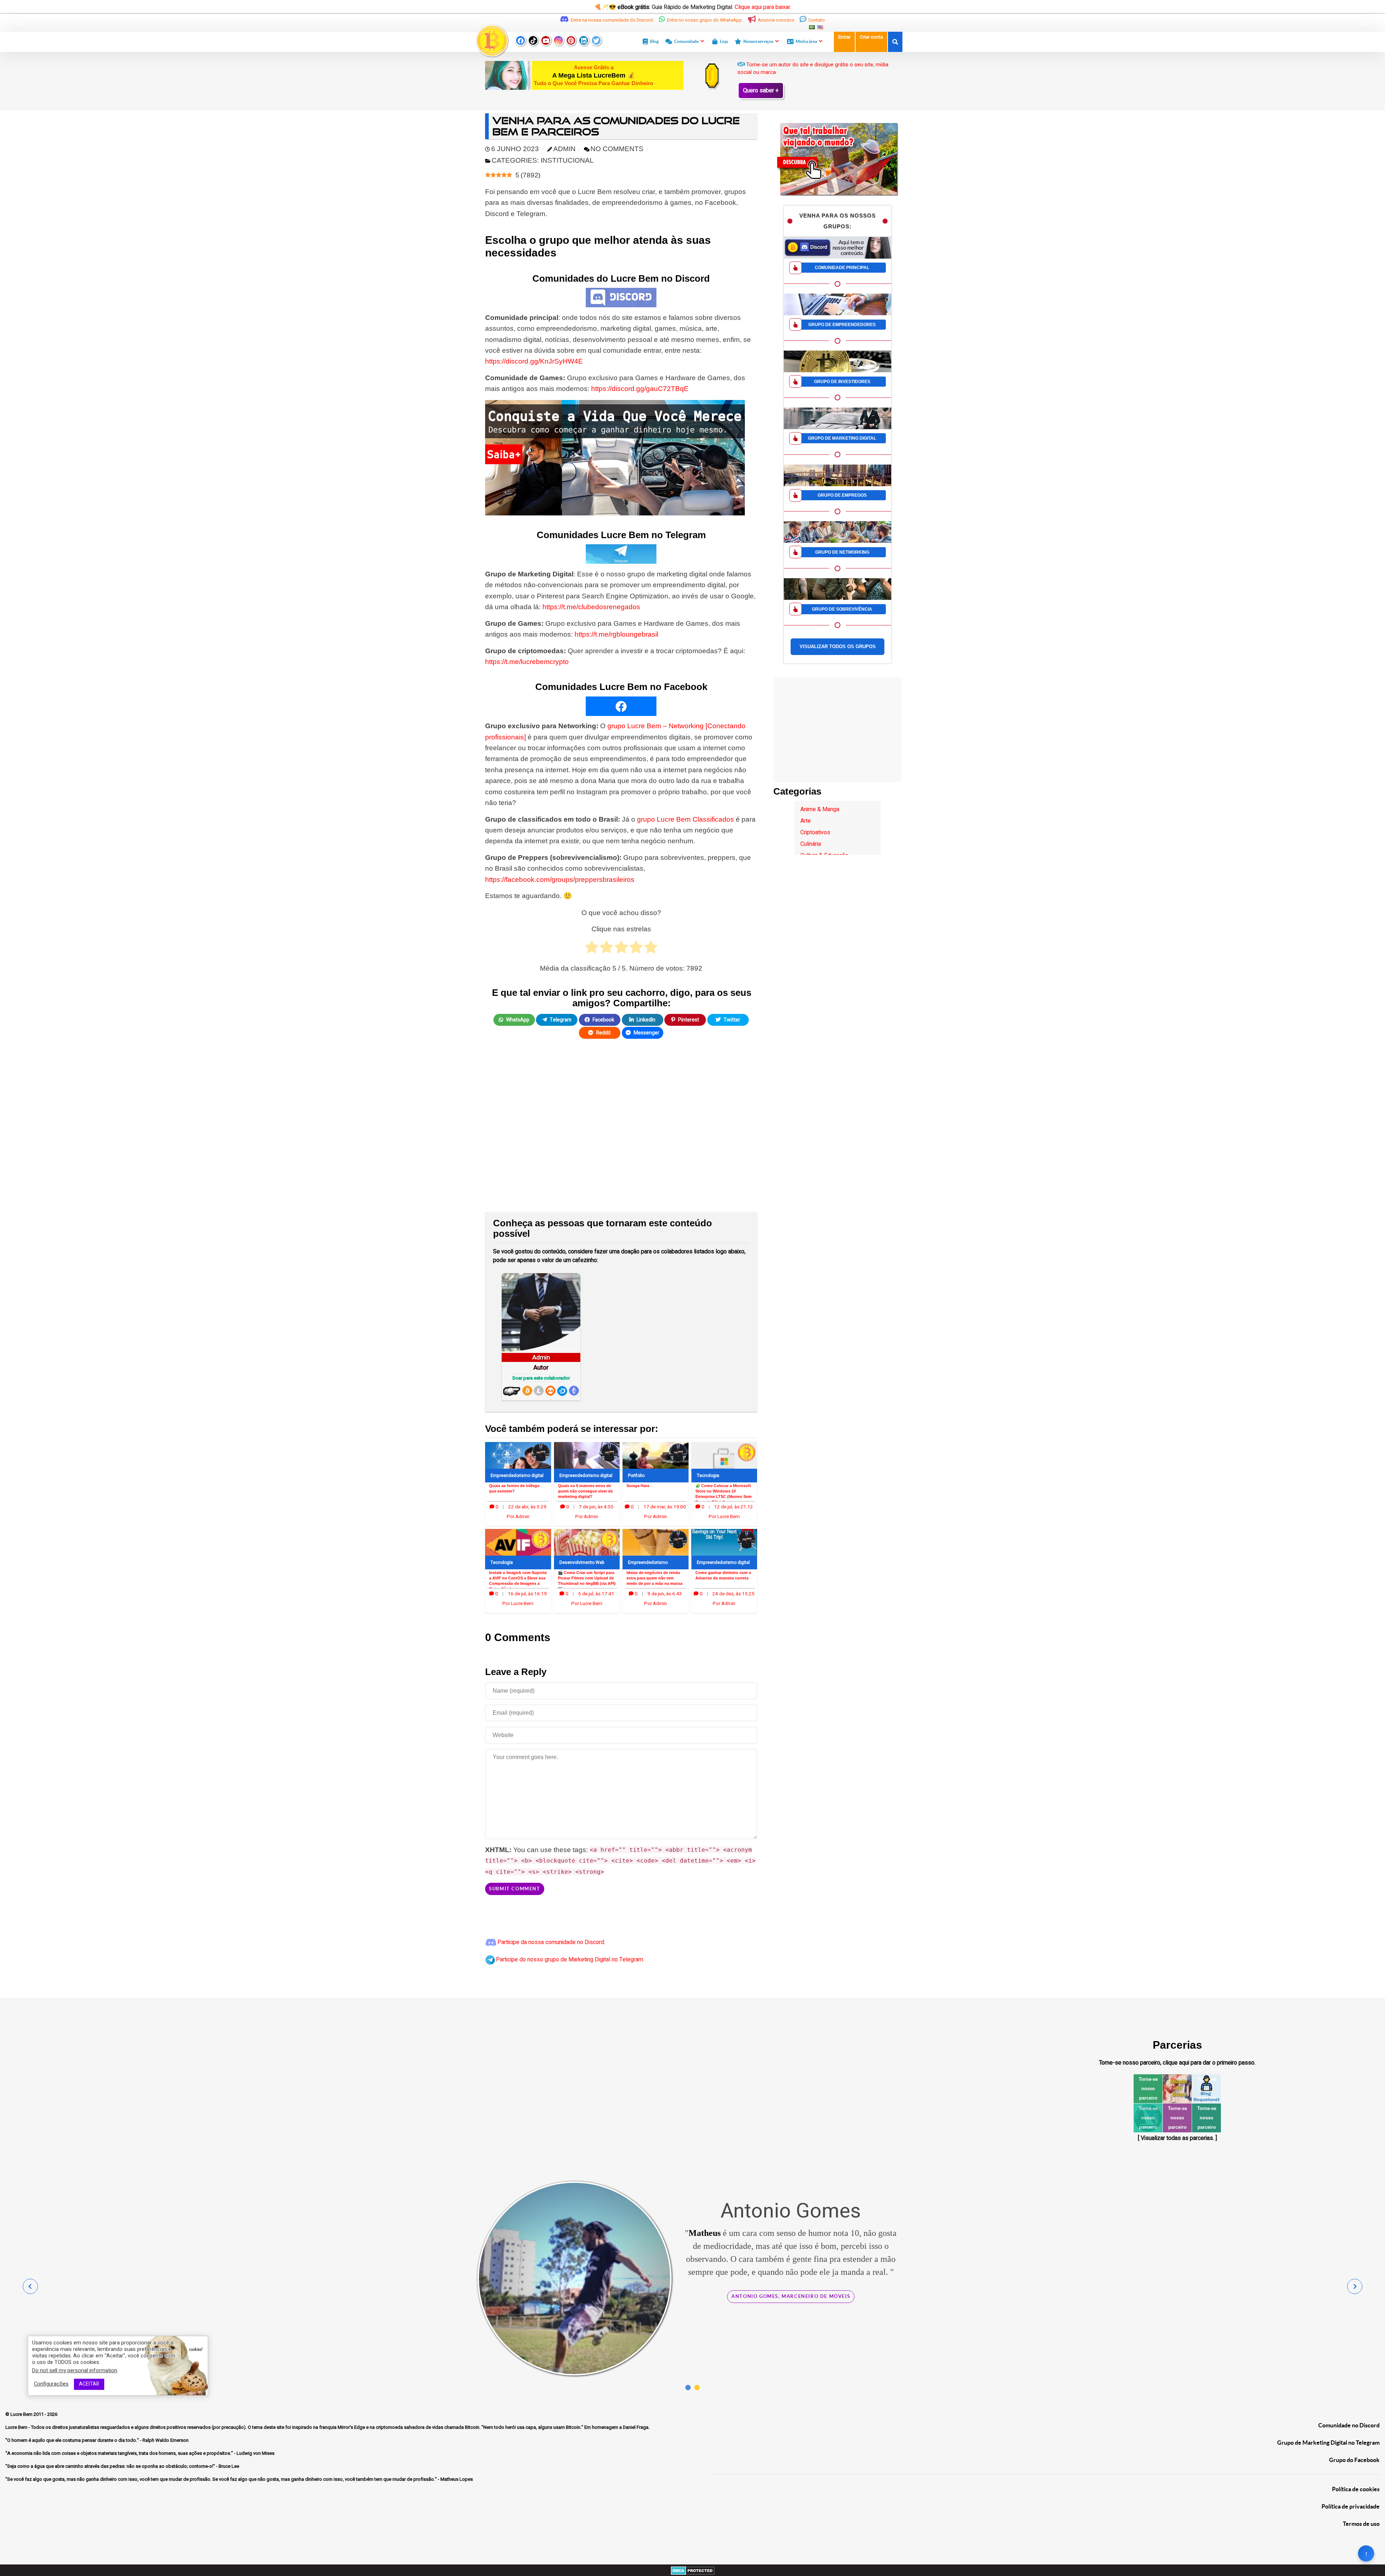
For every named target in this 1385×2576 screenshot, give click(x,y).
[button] (688, 2388)
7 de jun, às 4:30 (596, 1507)
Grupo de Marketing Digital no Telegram (1328, 2443)
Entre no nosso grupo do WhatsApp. (705, 20)
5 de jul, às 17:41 (596, 1594)
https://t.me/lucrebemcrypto (527, 662)
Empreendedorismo (648, 1562)
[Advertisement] (621, 1130)
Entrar (844, 37)
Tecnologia (708, 1476)
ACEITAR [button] (89, 2384)
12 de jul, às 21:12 (734, 1507)
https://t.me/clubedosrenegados (591, 607)
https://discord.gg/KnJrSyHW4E (534, 361)
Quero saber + (761, 91)
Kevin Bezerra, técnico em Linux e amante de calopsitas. (791, 2374)
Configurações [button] (51, 2384)
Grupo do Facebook (1354, 2460)
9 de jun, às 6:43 (665, 1594)
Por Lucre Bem (724, 1517)
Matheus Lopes (847, 2272)
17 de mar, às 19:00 (665, 1507)
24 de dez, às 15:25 (733, 1594)
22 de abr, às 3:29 (527, 1507)
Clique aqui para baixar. (763, 7)
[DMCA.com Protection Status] (693, 2570)
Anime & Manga (820, 809)
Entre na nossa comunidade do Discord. (612, 20)
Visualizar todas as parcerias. (1177, 2138)
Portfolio (636, 1476)
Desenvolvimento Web (582, 1562)
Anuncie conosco (776, 20)
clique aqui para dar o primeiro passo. (1209, 2063)
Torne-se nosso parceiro (1148, 2089)
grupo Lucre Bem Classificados (685, 819)
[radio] (592, 949)
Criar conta (871, 37)
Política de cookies (1356, 2489)
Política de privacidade (1351, 2506)
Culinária (811, 844)
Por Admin (518, 1517)
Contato (816, 20)
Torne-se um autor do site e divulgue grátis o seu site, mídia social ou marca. (813, 68)
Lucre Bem (22, 2414)
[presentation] (30, 2286)
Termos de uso (1361, 2524)
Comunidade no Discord (1349, 2425)
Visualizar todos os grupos (838, 647)
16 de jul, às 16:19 (527, 1594)
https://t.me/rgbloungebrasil (616, 634)
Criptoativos (815, 832)
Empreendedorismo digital (517, 1476)
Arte (806, 821)
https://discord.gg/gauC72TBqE (640, 389)
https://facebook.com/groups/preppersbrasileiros (560, 880)
